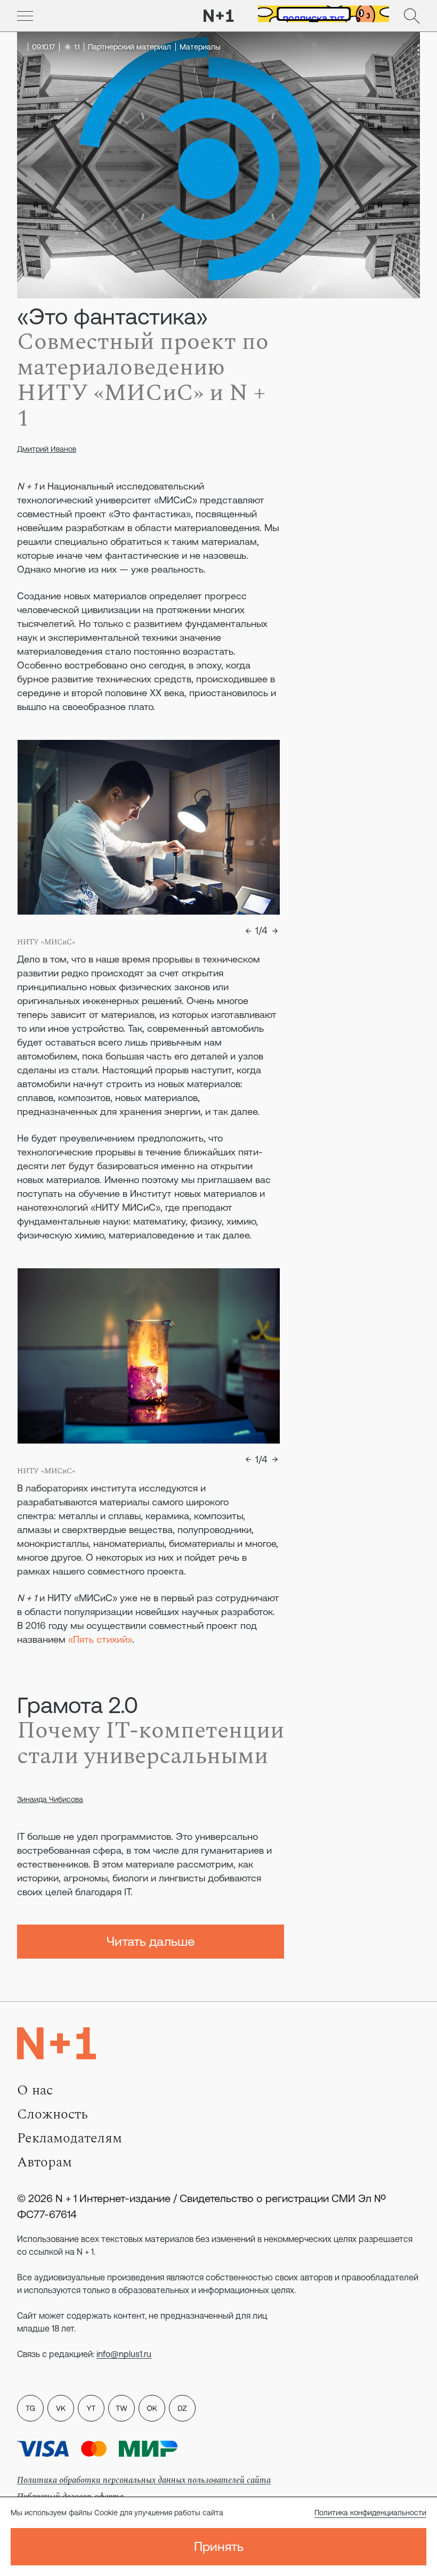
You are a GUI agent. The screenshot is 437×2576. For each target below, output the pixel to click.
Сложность (52, 2114)
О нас (35, 2090)
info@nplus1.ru (124, 2354)
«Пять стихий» (100, 1639)
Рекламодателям (70, 2138)
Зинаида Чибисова (50, 1799)
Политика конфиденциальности (370, 2513)
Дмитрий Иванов (47, 449)
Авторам (44, 2162)
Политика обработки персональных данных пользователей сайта (144, 2480)
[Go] (25, 16)
